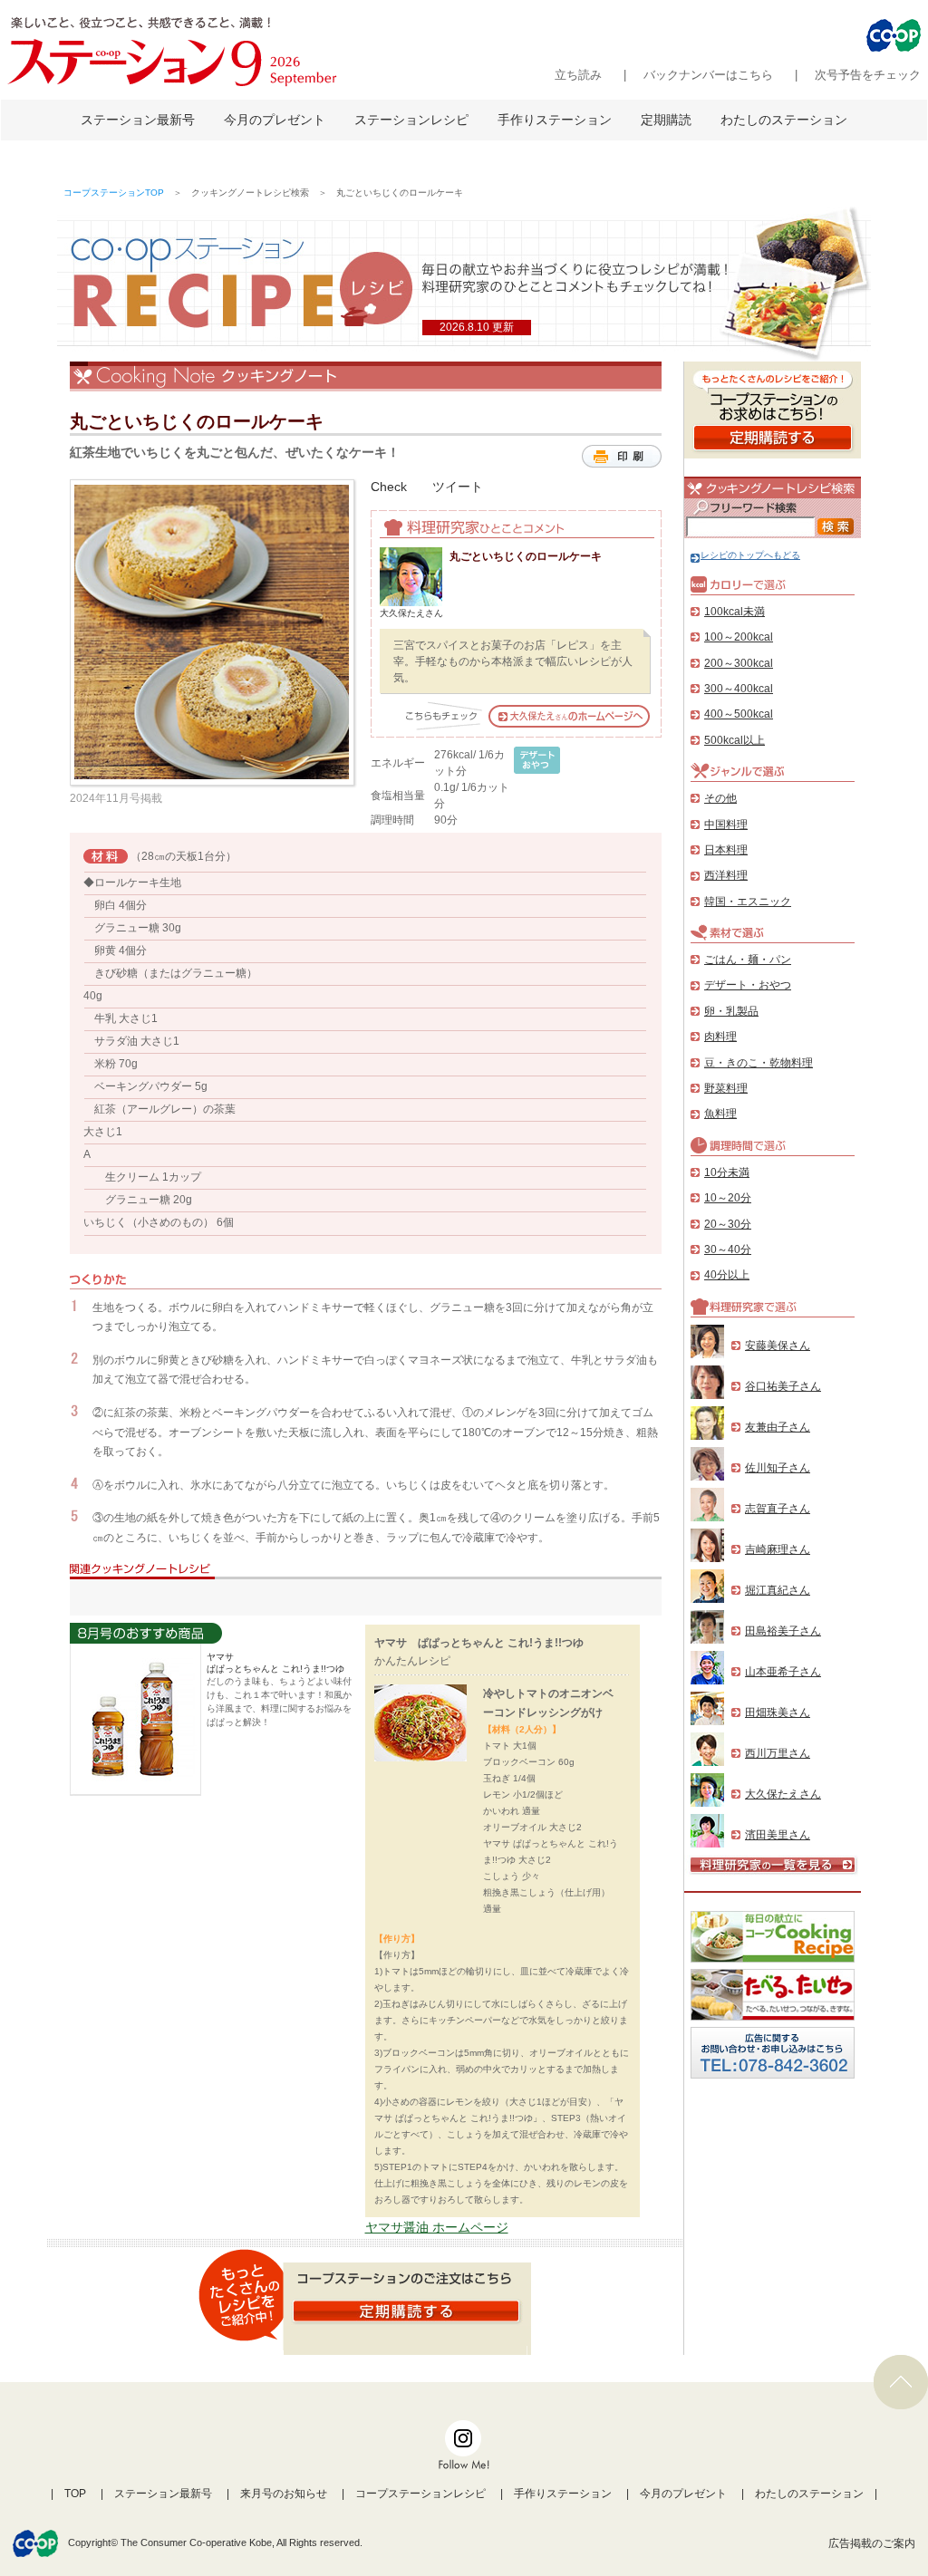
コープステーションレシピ (420, 2494)
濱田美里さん (778, 1835)
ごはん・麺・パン (748, 960)
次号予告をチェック (868, 75)
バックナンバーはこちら (708, 75)
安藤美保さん (778, 1346)
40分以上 (727, 1275)
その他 (720, 798)
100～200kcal (739, 637)
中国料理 (726, 825)
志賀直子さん (778, 1509)
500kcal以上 (735, 740)
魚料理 (720, 1114)
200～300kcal (739, 663)
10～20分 (728, 1198)
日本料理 (726, 850)
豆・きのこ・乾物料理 (759, 1063)
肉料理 (720, 1037)
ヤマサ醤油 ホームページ (437, 2227)
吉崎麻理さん (778, 1549)
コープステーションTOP (114, 193)
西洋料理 (726, 875)
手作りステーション (555, 120)
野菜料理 (726, 1088)
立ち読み (578, 75)
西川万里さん (778, 1753)
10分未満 (727, 1172)
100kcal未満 (735, 612)
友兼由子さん (778, 1427)
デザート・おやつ (748, 985)
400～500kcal (739, 714)
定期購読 (666, 120)
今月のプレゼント (275, 120)
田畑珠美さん (778, 1713)
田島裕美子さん (783, 1631)
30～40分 (728, 1249)
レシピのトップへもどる (750, 555)
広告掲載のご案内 (872, 2543)
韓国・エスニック (748, 902)
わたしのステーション (784, 120)
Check (389, 487)
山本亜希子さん (783, 1672)
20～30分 (728, 1224)
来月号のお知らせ (284, 2494)
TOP (75, 2494)
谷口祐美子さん (783, 1386)
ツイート (458, 487)
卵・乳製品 (731, 1011)
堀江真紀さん (778, 1590)
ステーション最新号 (138, 120)
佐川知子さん (778, 1468)
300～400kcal (739, 689)
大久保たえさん (783, 1794)
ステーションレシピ (411, 120)
